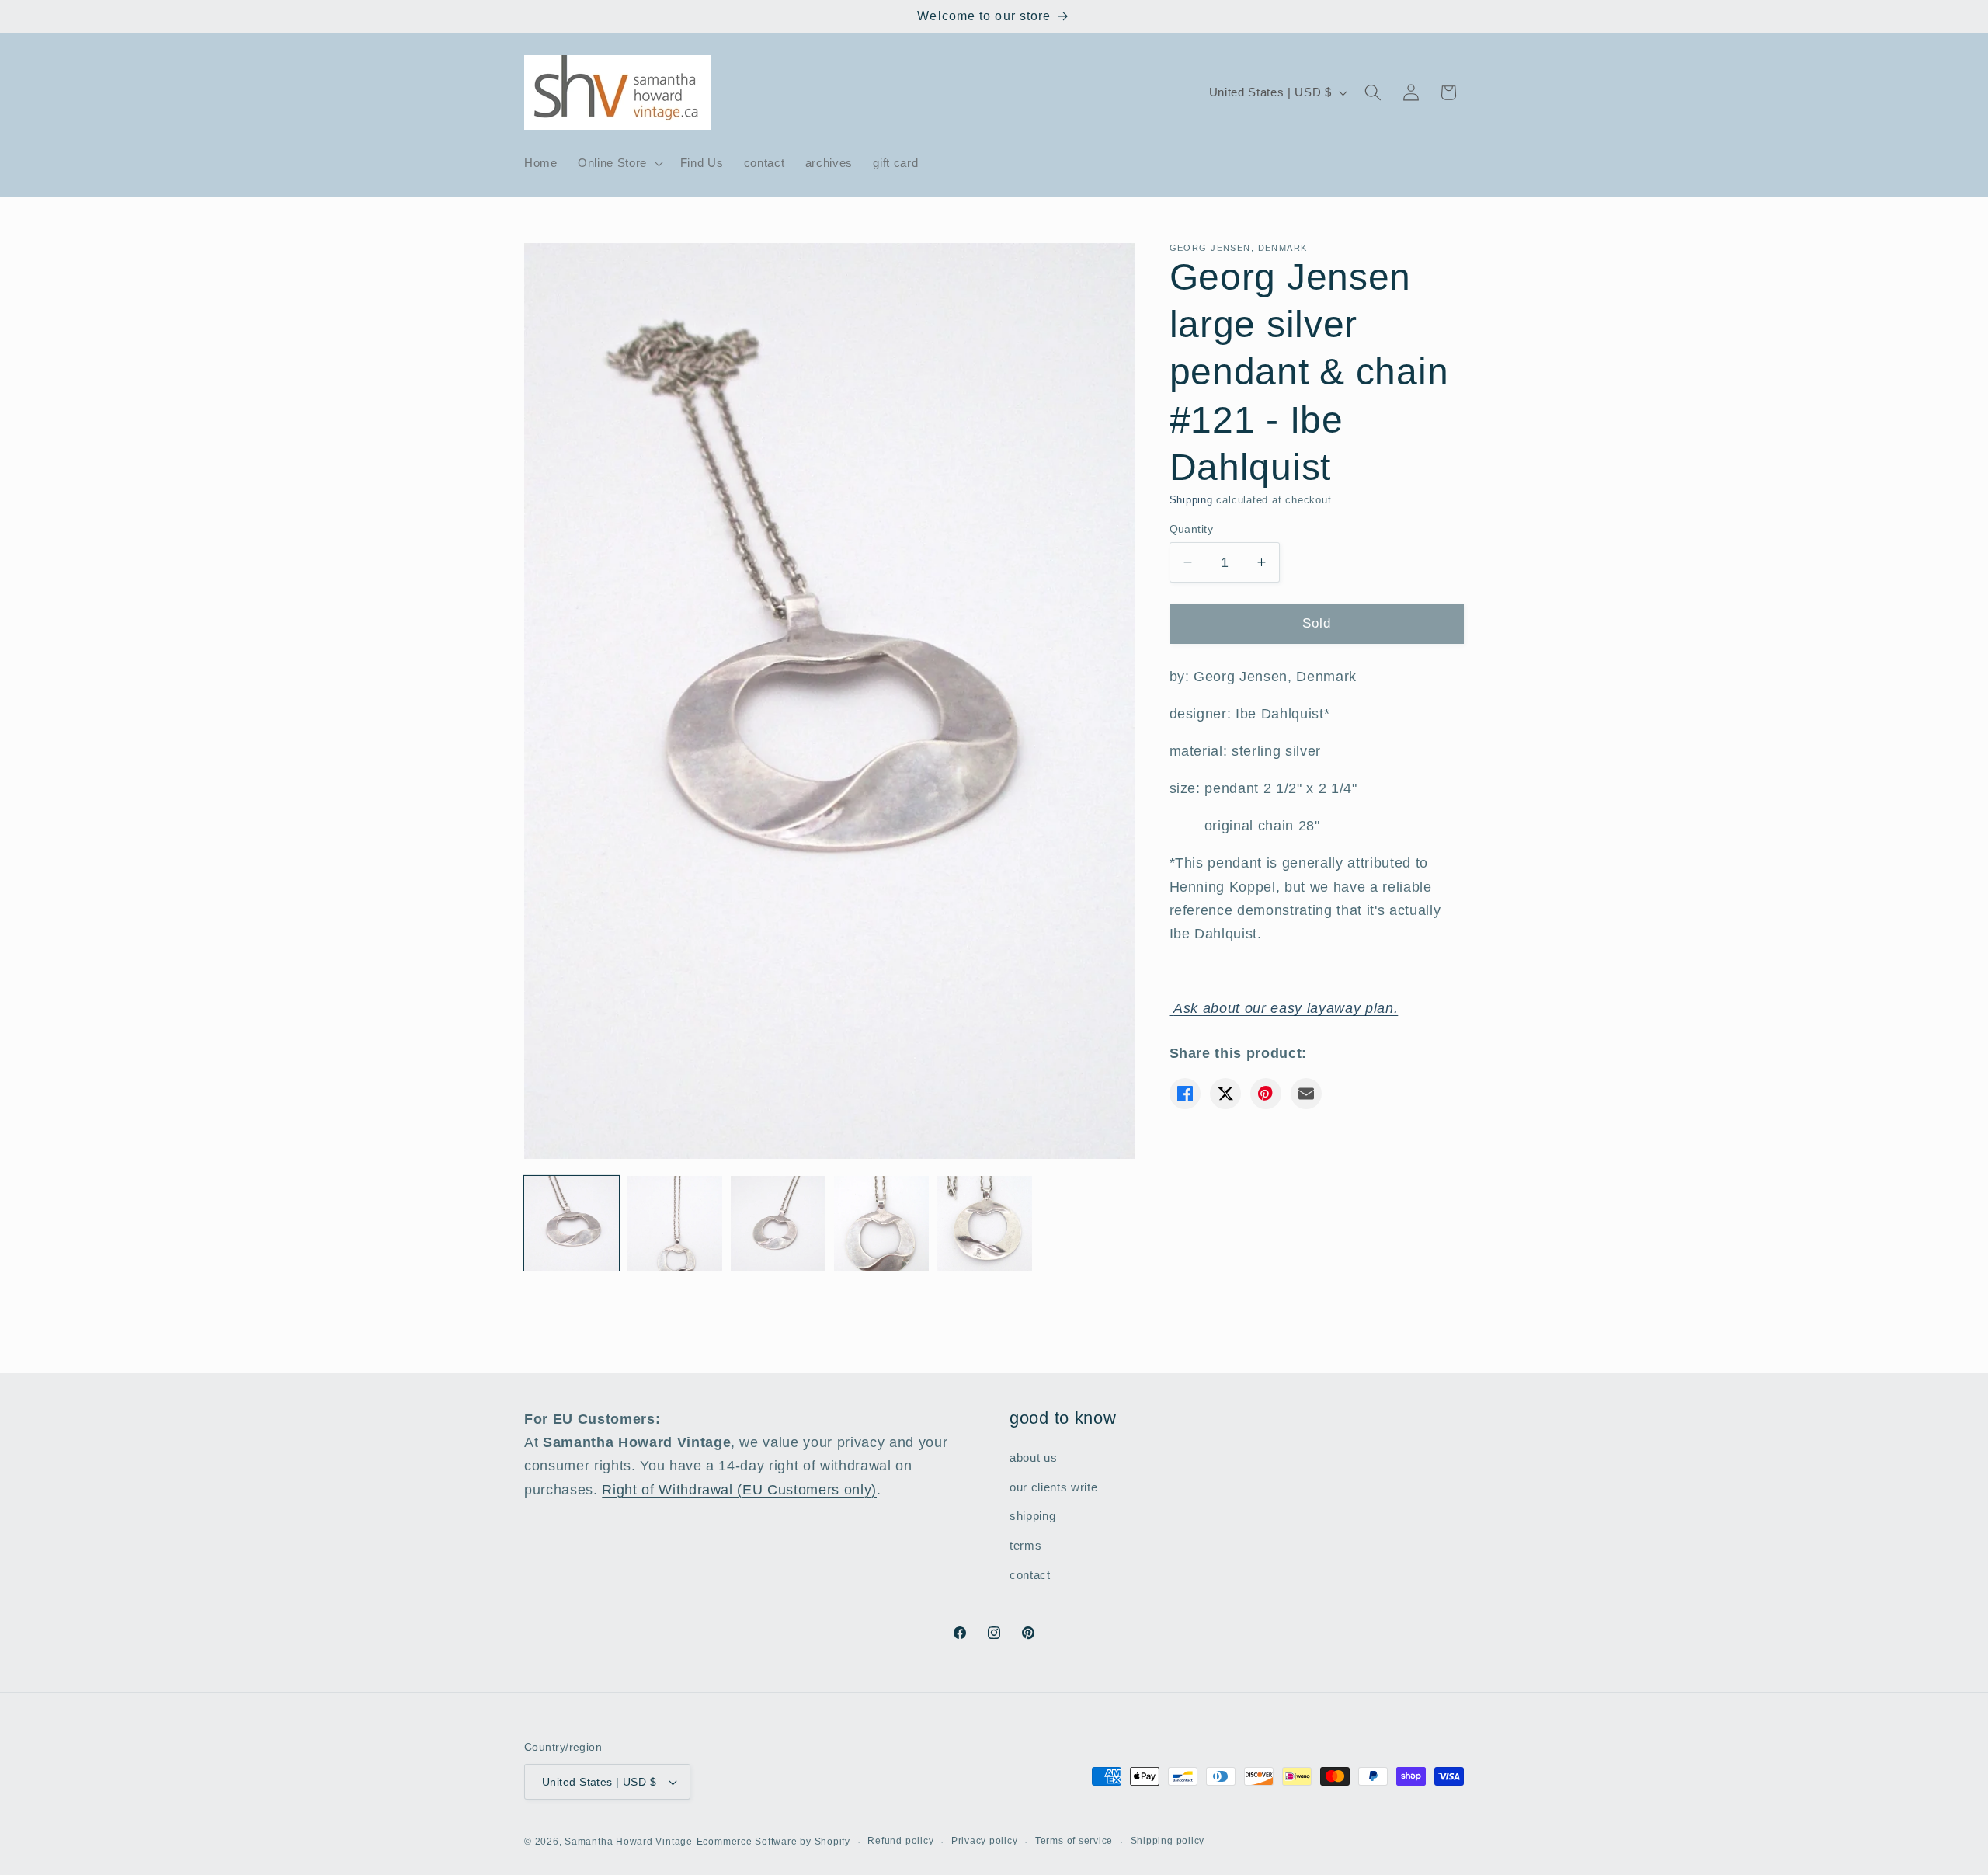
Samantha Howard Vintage (629, 1842)
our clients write (1053, 1487)
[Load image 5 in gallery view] (985, 1223)
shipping (1032, 1517)
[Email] (1306, 1094)
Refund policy (900, 1841)
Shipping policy (1168, 1841)
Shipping (1191, 500)
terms (1025, 1545)
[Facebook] (1185, 1094)
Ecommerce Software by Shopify (773, 1842)
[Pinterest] (1266, 1094)
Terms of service (1074, 1841)
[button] (619, 163)
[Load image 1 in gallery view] (572, 1223)
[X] (1225, 1094)
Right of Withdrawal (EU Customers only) (739, 1490)
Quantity (1192, 529)
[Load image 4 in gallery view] (881, 1223)
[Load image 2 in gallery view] (675, 1223)
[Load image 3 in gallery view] (778, 1223)
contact (1030, 1575)
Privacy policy (985, 1841)
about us (1033, 1458)
